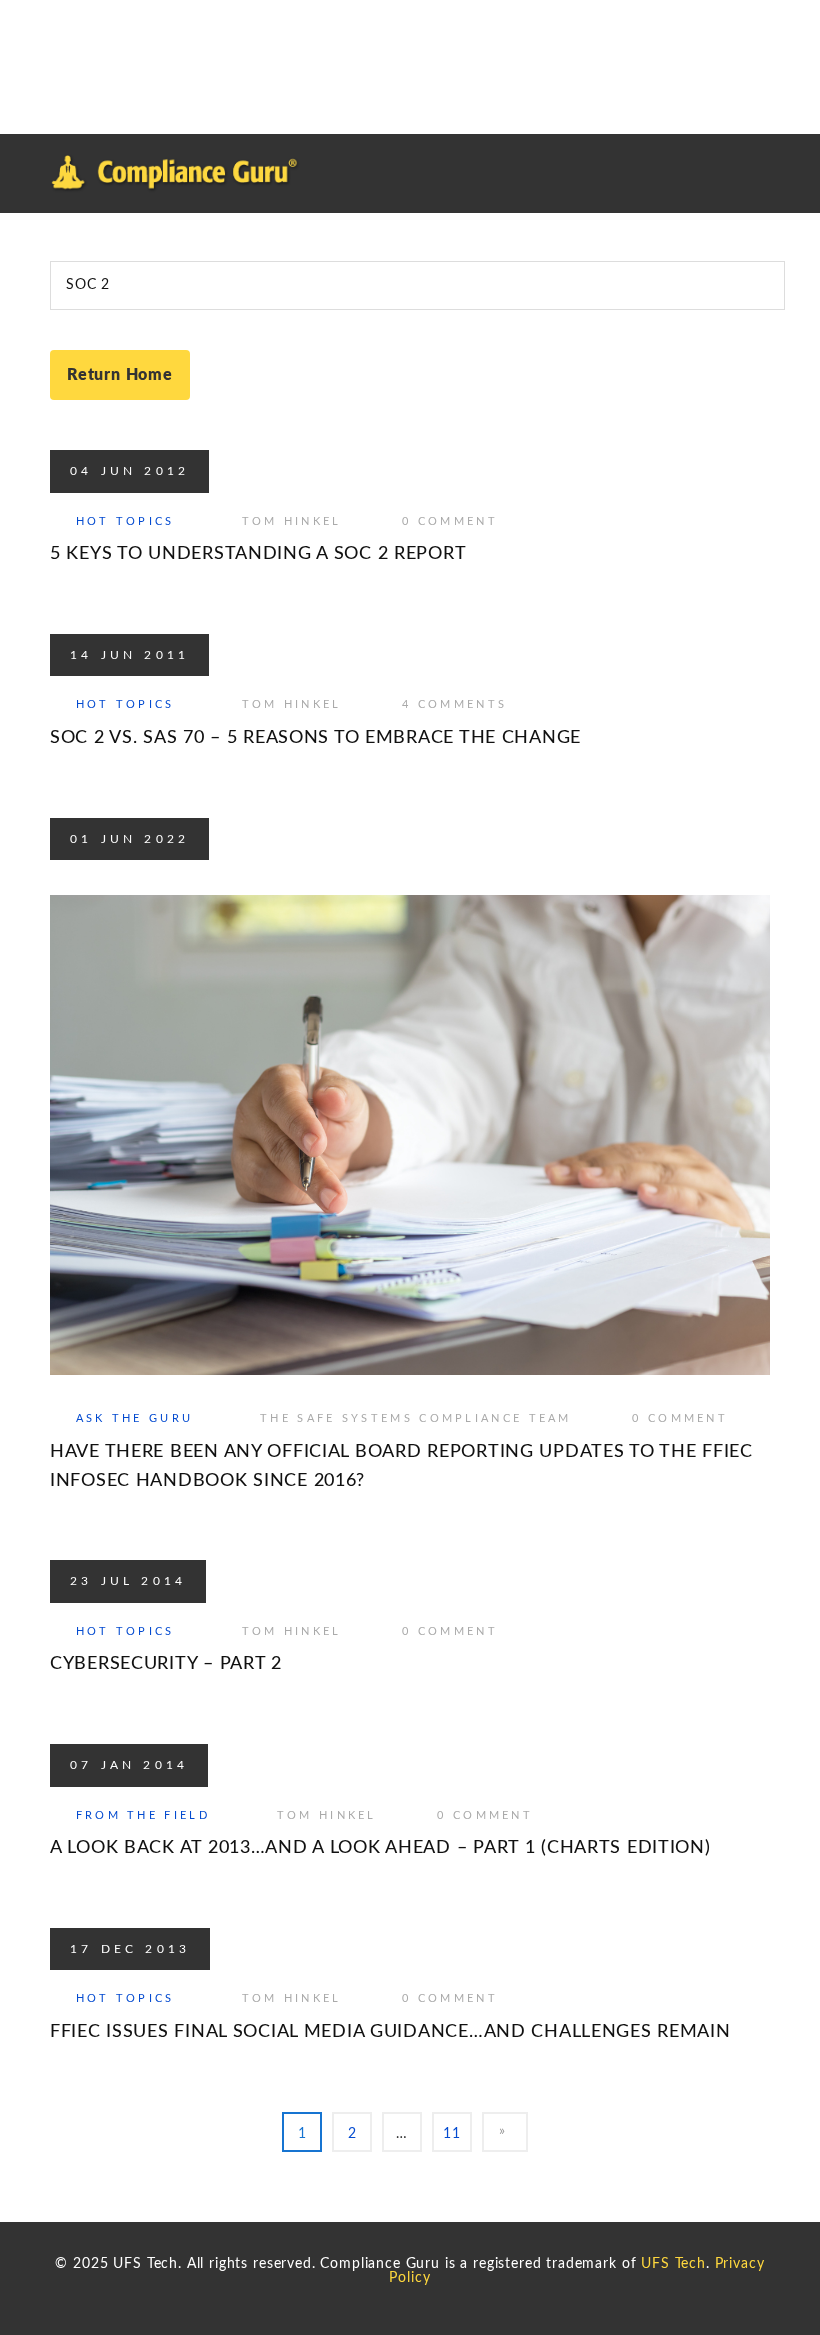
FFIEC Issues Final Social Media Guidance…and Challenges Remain (390, 2032)
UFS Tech (673, 2264)
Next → (505, 2132)
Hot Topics (125, 521)
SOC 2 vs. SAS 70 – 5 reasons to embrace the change (315, 738)
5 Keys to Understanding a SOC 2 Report (258, 554)
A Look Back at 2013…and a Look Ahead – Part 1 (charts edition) (380, 1848)
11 (452, 2134)
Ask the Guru (135, 1418)
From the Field (143, 1815)
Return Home (120, 375)
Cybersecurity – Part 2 (166, 1664)
